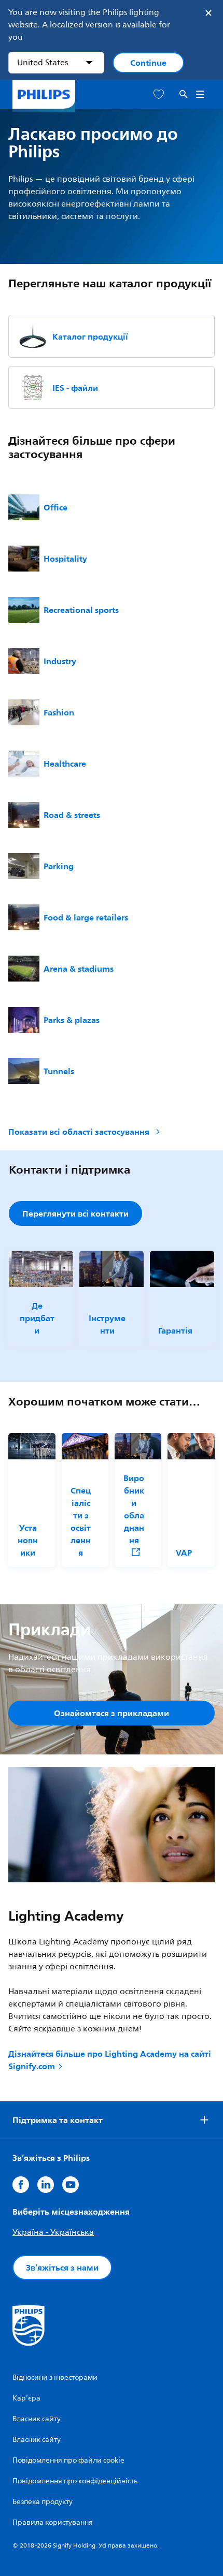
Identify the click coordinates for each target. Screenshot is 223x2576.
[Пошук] (184, 94)
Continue (148, 63)
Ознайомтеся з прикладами (112, 1713)
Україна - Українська (53, 2232)
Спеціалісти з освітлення (81, 1521)
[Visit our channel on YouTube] (71, 2185)
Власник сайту (37, 2419)
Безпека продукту (43, 2502)
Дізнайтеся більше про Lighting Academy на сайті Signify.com (110, 2060)
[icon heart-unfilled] (159, 94)
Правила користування (53, 2522)
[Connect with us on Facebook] (21, 2185)
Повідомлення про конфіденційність (75, 2481)
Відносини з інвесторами (55, 2377)
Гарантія (175, 1330)
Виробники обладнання (134, 1510)
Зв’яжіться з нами (62, 2267)
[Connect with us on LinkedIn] (46, 2185)
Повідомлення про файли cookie (68, 2460)
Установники (28, 1540)
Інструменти (107, 1324)
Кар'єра (26, 2398)
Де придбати (37, 1318)
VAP (184, 1553)
